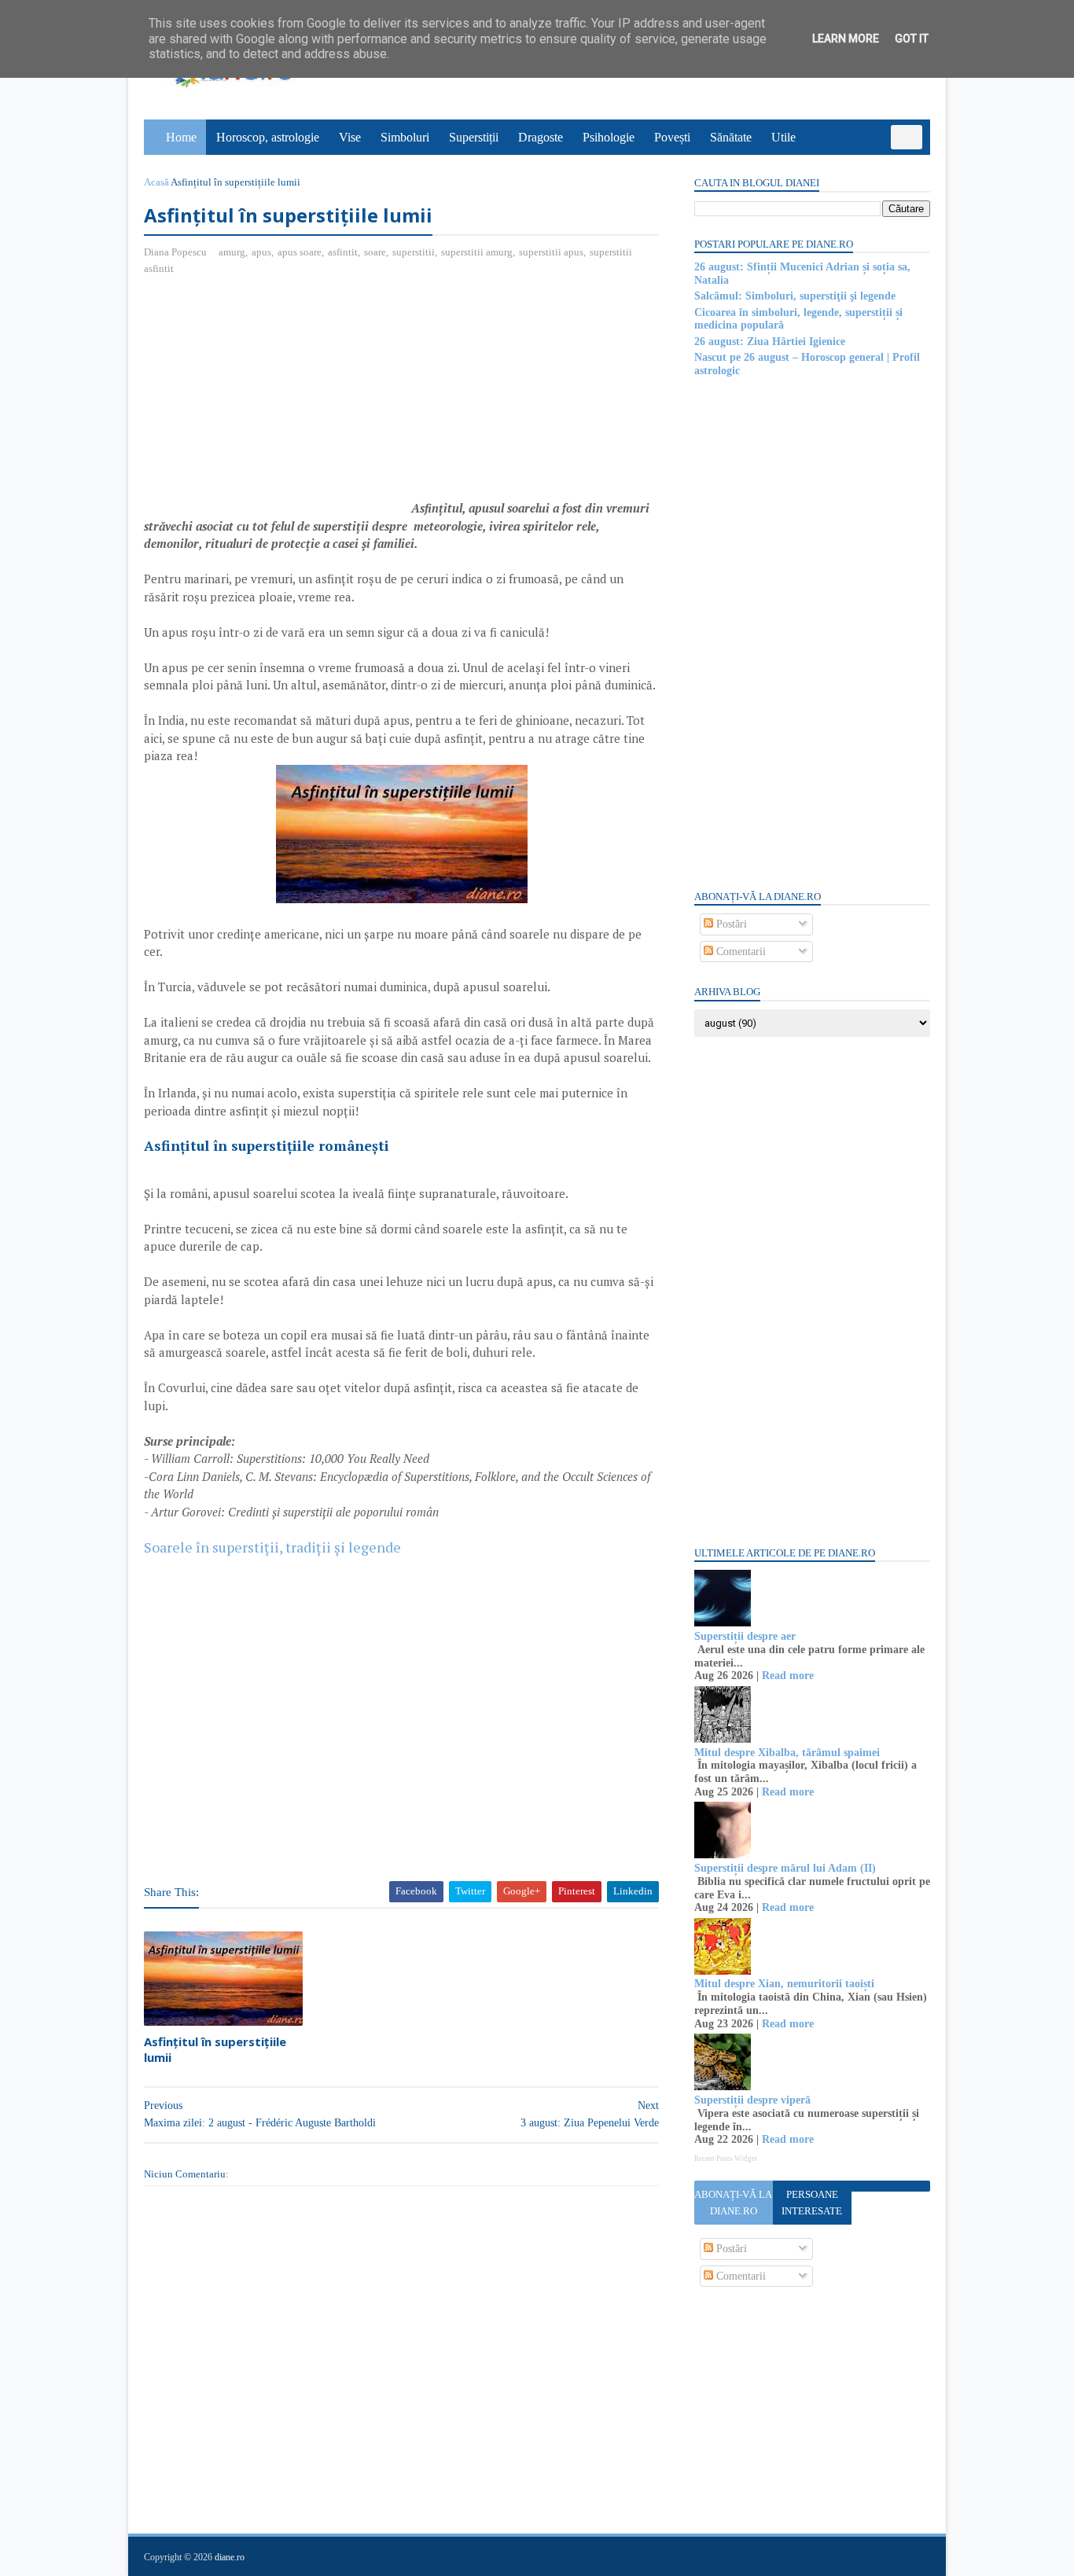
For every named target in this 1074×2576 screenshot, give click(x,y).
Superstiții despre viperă (752, 2100)
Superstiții (474, 137)
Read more (788, 1676)
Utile (783, 137)
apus (261, 252)
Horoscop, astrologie (268, 137)
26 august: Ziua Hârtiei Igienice (770, 342)
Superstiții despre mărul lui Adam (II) (785, 1868)
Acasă (156, 182)
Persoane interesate (812, 2203)
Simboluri (405, 137)
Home (181, 137)
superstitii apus (551, 252)
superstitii (414, 252)
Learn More (846, 39)
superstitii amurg (477, 252)
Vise (350, 137)
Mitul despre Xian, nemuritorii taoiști (784, 1984)
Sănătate (731, 137)
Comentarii (739, 952)
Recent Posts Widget (726, 2159)
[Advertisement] (276, 402)
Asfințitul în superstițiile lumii (215, 2049)
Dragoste (541, 137)
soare (375, 252)
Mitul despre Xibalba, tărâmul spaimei (787, 1753)
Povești (672, 137)
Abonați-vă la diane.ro (733, 2203)
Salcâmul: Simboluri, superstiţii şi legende (795, 296)
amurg (232, 252)
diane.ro (230, 2557)
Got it (912, 39)
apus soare (300, 252)
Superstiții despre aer (745, 1636)
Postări (730, 924)
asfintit (343, 252)
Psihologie (609, 137)
